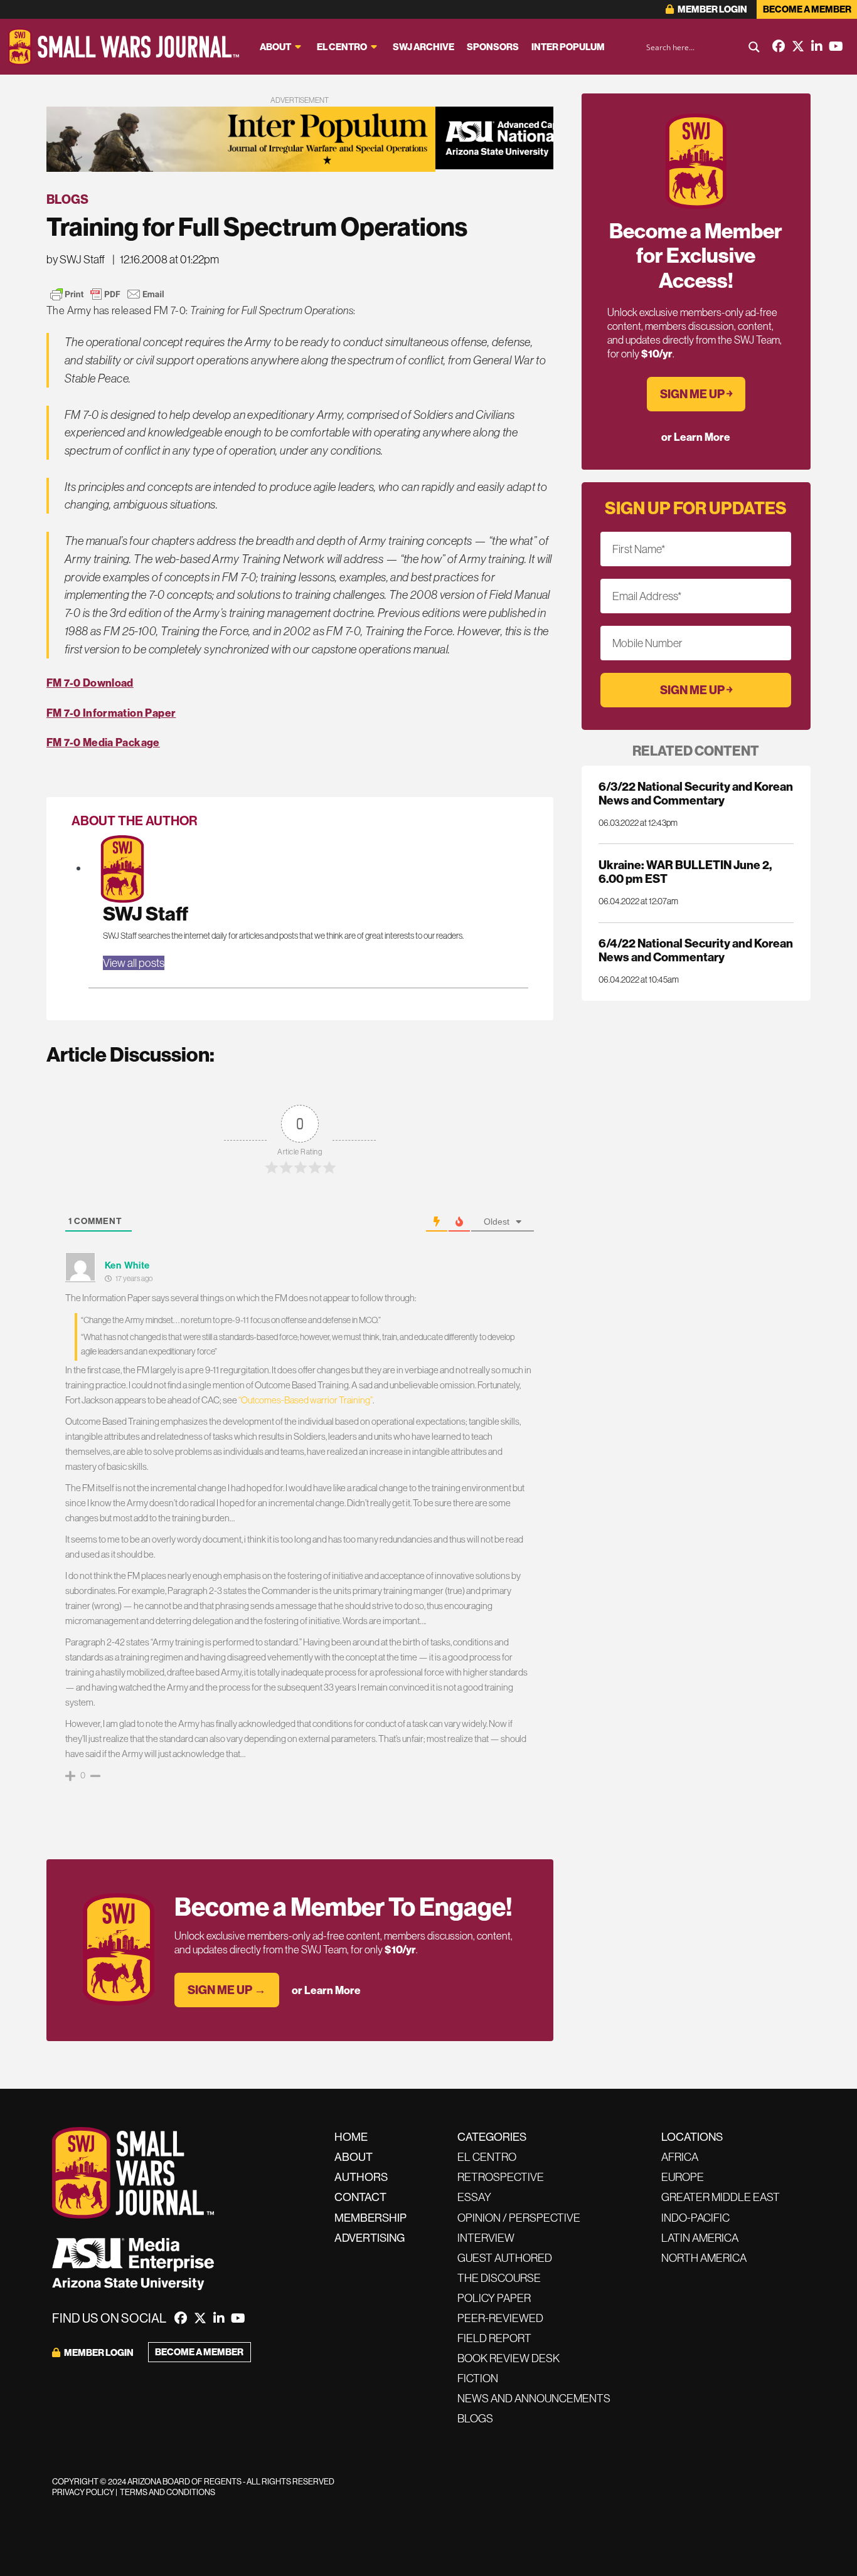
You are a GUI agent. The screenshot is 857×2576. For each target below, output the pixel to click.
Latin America (700, 2238)
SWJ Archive (423, 47)
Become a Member (807, 9)
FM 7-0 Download (90, 683)
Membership (370, 2218)
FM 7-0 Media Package (103, 742)
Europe (683, 2177)
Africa (680, 2157)
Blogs (67, 199)
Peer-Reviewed (500, 2318)
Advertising (370, 2238)
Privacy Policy (83, 2492)
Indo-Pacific (695, 2218)
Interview (486, 2238)
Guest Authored (505, 2258)
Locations (692, 2137)
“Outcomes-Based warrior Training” (306, 1400)
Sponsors (493, 47)
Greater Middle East (721, 2197)
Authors (361, 2177)
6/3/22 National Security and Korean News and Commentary (696, 793)
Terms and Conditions (168, 2492)
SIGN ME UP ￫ (696, 394)
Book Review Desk (508, 2358)
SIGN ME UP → (227, 1990)
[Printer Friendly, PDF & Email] (107, 294)
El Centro (342, 47)
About (275, 47)
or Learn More (326, 1990)
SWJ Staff (146, 913)
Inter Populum (568, 47)
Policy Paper (494, 2298)
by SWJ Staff (76, 259)
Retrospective (501, 2177)
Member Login (712, 9)
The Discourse (499, 2278)
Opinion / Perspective (519, 2218)
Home (351, 2137)
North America (704, 2258)
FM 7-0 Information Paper (111, 713)
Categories (492, 2137)
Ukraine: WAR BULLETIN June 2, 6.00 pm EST (685, 872)
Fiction (478, 2378)
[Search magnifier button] (754, 47)
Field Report (494, 2338)
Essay (474, 2197)
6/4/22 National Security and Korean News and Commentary (696, 950)
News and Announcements (534, 2398)
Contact (360, 2197)
